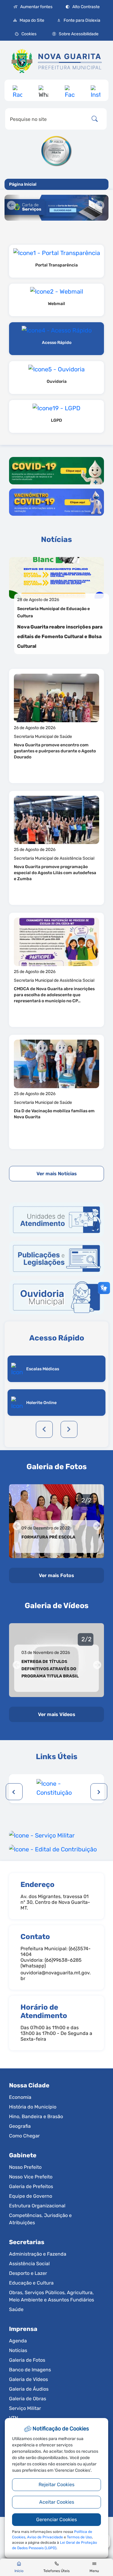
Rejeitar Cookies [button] (56, 2485)
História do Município (33, 2107)
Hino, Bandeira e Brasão (36, 2116)
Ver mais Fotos (56, 1575)
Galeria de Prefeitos (31, 2186)
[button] (25, 34)
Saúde (16, 2309)
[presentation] (14, 1792)
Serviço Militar (25, 2408)
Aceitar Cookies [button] (57, 2502)
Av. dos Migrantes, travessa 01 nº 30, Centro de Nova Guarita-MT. (55, 1902)
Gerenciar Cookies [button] (56, 2519)
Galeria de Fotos (27, 2360)
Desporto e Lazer (28, 2273)
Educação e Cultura (31, 2283)
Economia (20, 2097)
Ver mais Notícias (57, 1174)
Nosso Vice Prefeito (31, 2177)
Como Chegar (24, 2136)
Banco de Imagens (30, 2370)
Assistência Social (29, 2264)
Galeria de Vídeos (28, 2379)
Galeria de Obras (28, 2399)
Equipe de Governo (31, 2196)
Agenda (18, 2341)
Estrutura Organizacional (37, 2206)
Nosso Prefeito (25, 2167)
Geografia (20, 2126)
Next (69, 1429)
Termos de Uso (79, 2537)
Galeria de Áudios (29, 2389)
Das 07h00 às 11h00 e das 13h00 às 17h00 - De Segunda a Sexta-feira (56, 2033)
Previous (44, 1429)
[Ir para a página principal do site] (56, 64)
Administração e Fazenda (38, 2254)
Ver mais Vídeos (57, 1714)
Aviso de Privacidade (45, 2537)
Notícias (18, 2350)
